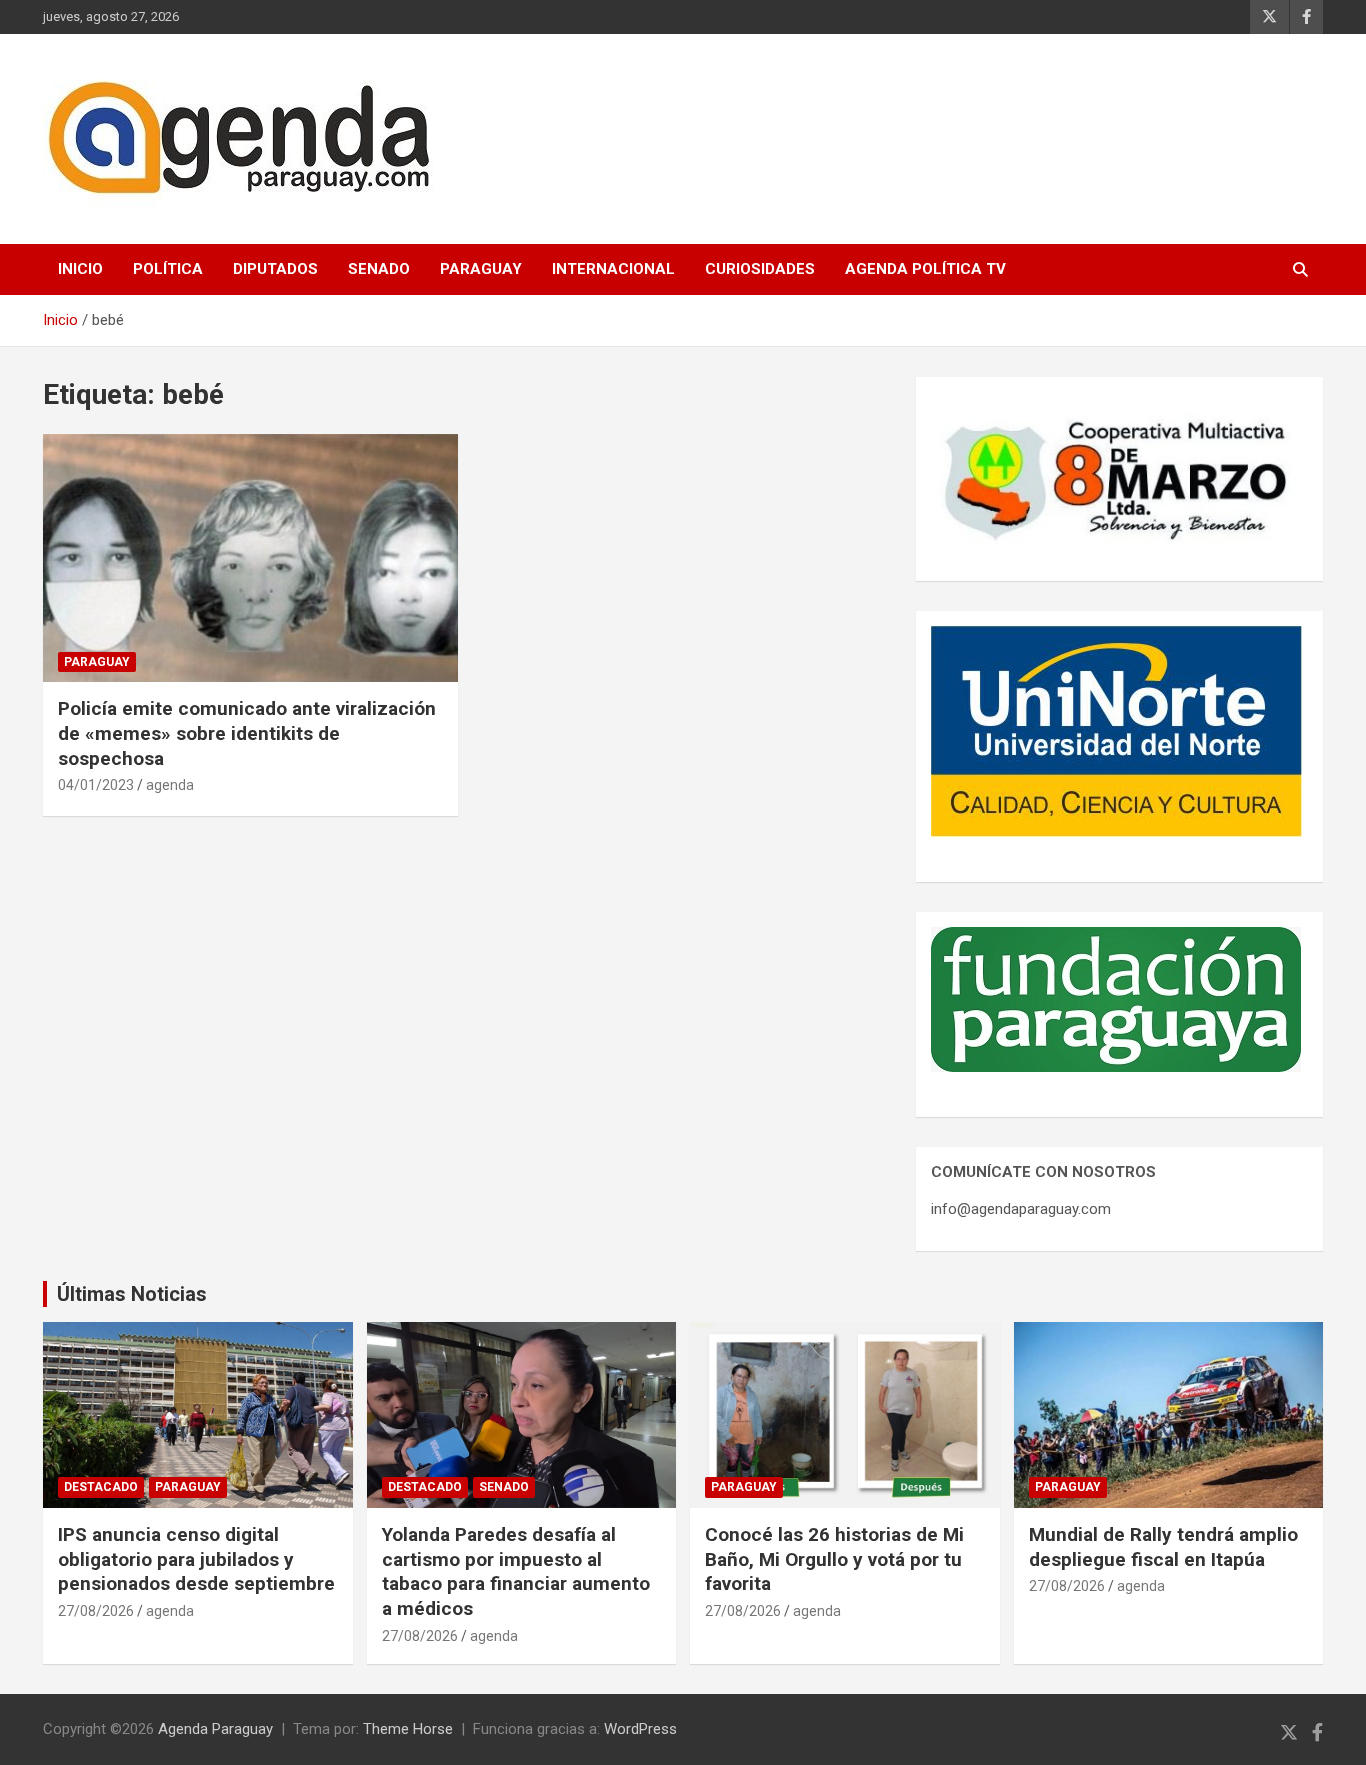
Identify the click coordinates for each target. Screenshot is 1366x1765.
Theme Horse (408, 1729)
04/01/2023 (96, 785)
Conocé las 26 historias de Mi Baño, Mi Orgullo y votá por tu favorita (834, 1559)
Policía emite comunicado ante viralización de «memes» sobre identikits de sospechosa (247, 733)
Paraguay (481, 269)
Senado (379, 269)
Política (168, 269)
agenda (170, 785)
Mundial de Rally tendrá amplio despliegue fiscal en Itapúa (1163, 1547)
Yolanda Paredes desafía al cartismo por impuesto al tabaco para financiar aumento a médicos (516, 1571)
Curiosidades (760, 269)
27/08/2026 (96, 1611)
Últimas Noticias (132, 1294)
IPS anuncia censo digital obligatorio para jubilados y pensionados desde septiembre (196, 1559)
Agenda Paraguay (215, 1729)
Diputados (275, 269)
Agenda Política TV (925, 269)
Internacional (613, 269)
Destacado (101, 1487)
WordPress (640, 1729)
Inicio (80, 269)
